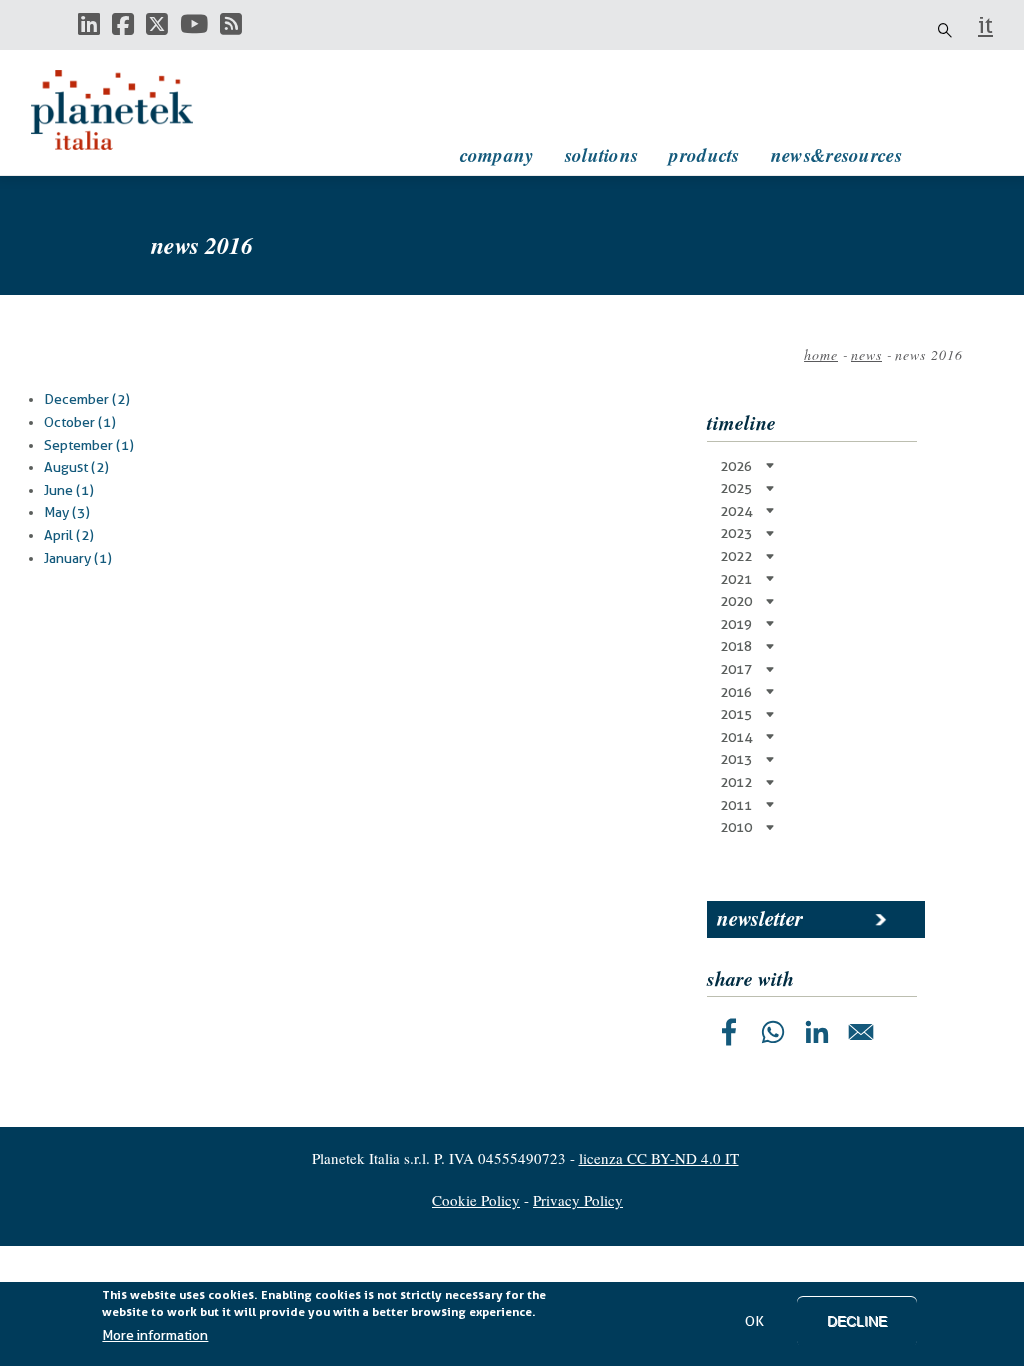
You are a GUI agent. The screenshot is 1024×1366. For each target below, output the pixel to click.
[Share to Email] (861, 1032)
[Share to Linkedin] (817, 1032)
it (985, 25)
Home (821, 354)
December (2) (87, 399)
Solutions (602, 154)
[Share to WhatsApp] (773, 1032)
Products (704, 154)
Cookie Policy (476, 1200)
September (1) (89, 445)
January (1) (78, 558)
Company (497, 154)
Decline (857, 1321)
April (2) (69, 535)
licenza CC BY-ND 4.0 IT (659, 1158)
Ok (754, 1321)
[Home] (131, 110)
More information (155, 1335)
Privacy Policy (578, 1200)
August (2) (76, 467)
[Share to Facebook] (729, 1032)
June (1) (69, 490)
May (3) (67, 512)
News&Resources (836, 154)
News (866, 354)
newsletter (760, 918)
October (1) (80, 422)
